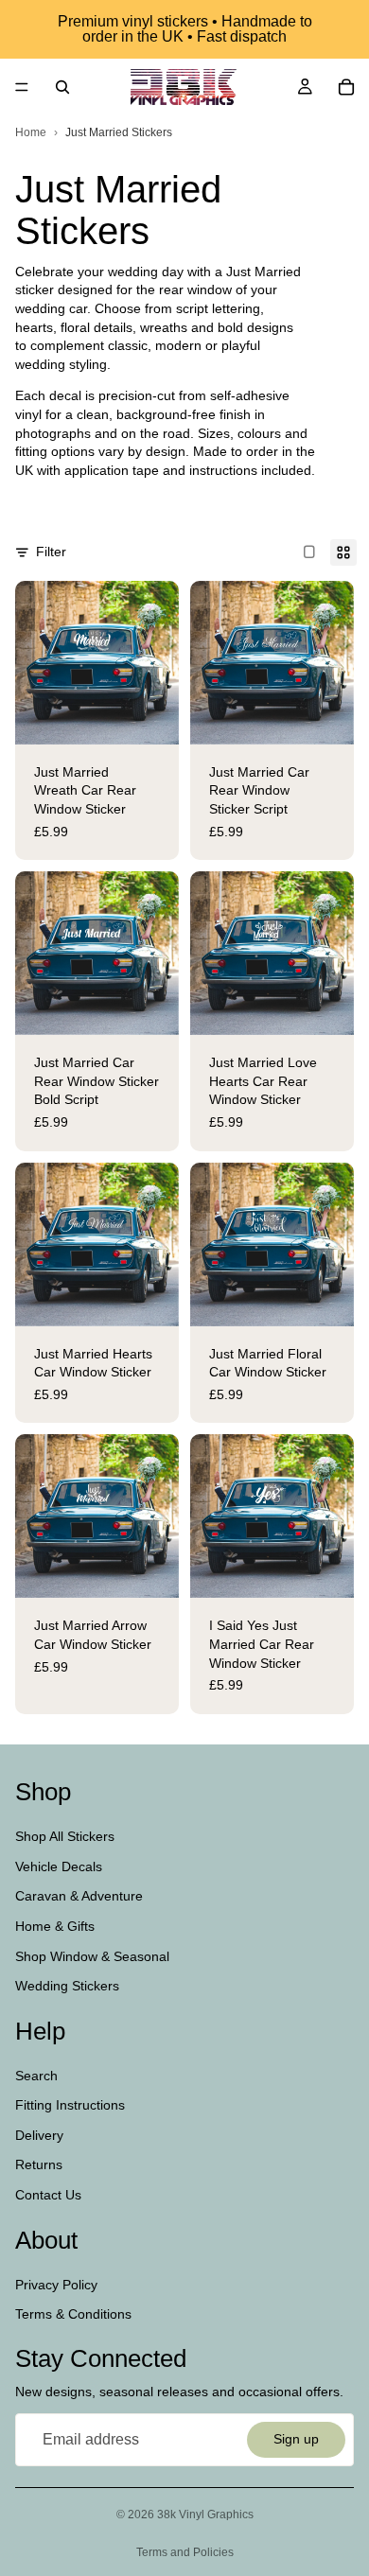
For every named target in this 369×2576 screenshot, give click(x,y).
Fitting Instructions (70, 2105)
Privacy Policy (56, 2284)
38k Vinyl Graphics (205, 2515)
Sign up (296, 2439)
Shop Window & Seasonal (92, 1955)
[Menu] (22, 87)
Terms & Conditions (73, 2314)
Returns (39, 2164)
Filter (51, 552)
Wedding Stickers (67, 1986)
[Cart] (346, 87)
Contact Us (48, 2195)
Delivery (39, 2135)
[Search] (62, 87)
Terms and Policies (185, 2552)
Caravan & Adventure (79, 1896)
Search (36, 2076)
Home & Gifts (55, 1926)
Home (31, 132)
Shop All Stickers (65, 1836)
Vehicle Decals (59, 1866)
